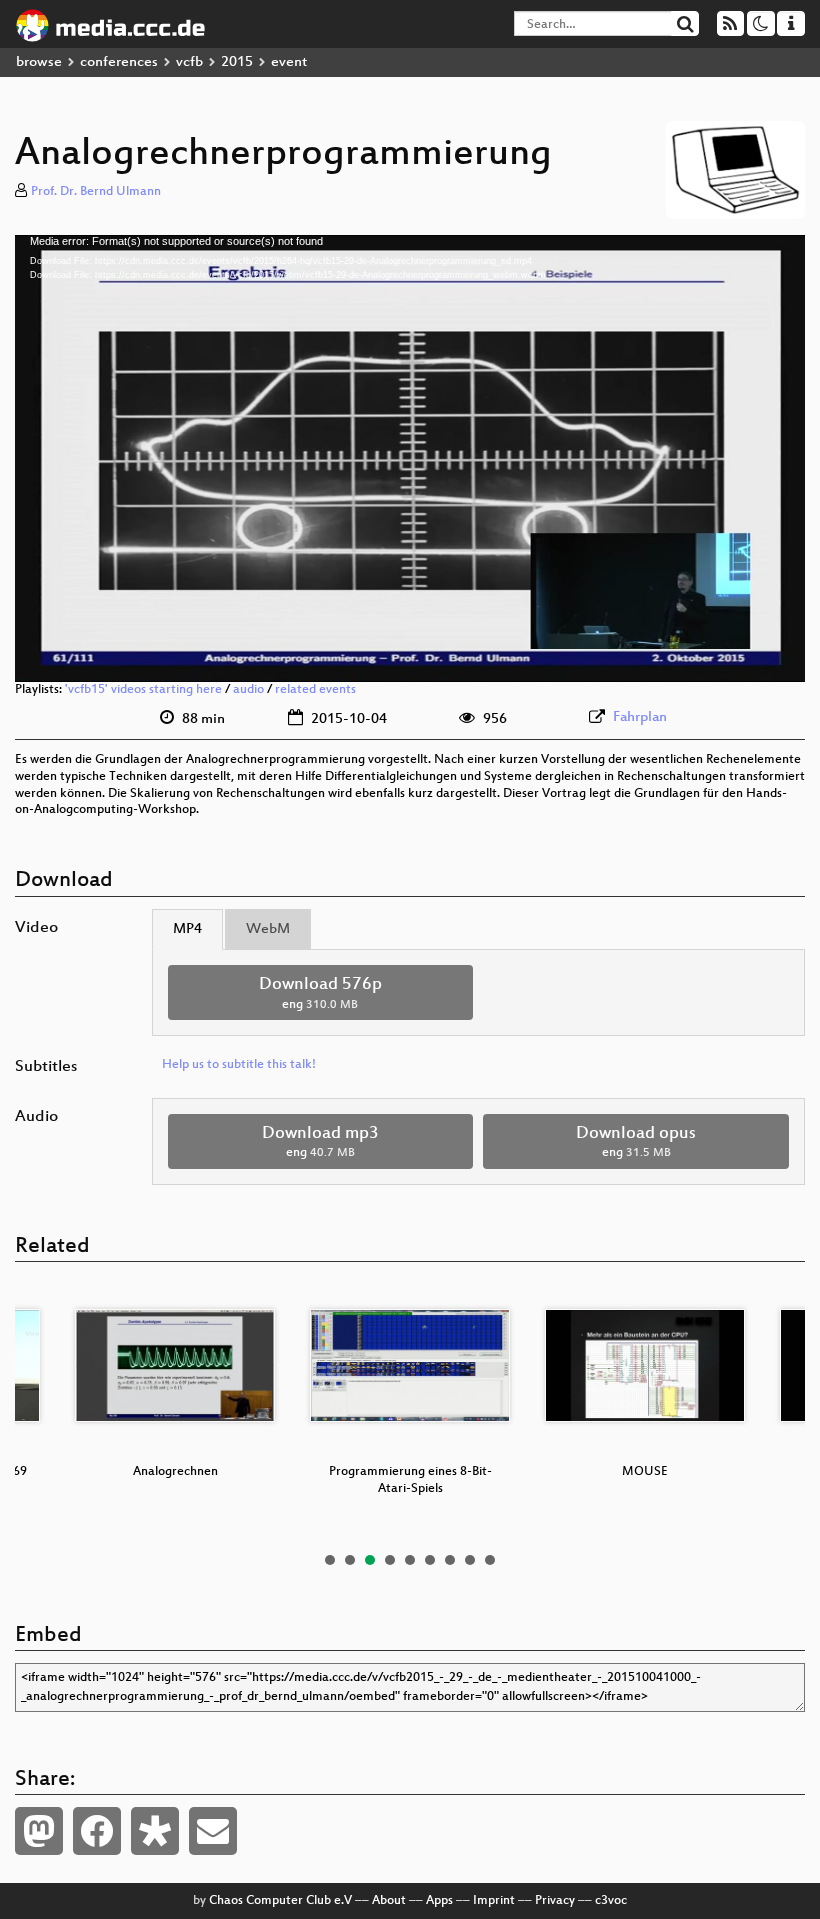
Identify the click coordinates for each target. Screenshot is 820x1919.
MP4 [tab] (187, 929)
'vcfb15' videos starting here (143, 690)
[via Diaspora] (155, 1831)
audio (248, 690)
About (389, 1901)
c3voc (611, 1901)
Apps (439, 1901)
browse (39, 62)
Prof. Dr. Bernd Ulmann (96, 192)
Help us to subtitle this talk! (239, 1065)
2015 (237, 62)
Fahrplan (640, 717)
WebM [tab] (268, 929)
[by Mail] (213, 1831)
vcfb (189, 62)
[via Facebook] (97, 1831)
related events (315, 690)
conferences (119, 62)
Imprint (494, 1901)
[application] (410, 458)
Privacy (555, 1901)
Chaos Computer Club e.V (280, 1901)
